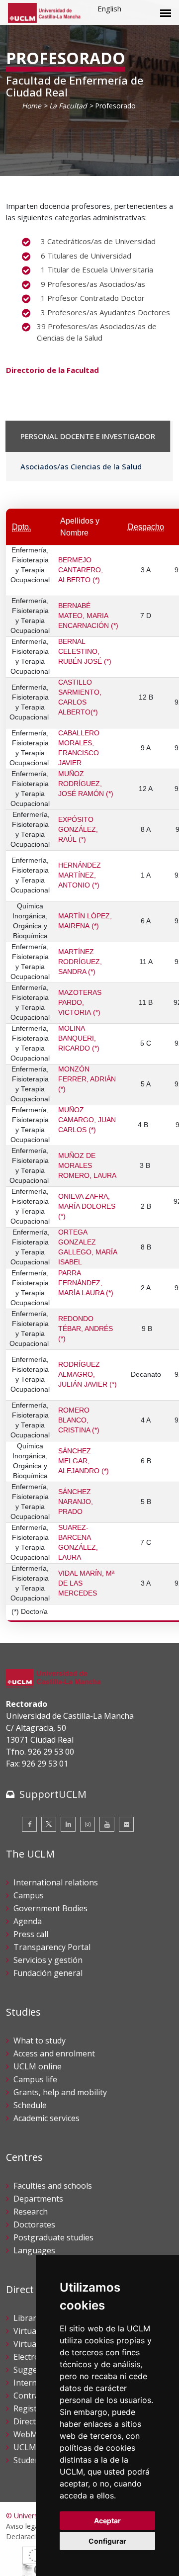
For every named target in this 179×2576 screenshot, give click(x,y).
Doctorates (34, 2224)
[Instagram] (88, 1824)
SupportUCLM (53, 1794)
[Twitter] (49, 1824)
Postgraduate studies (53, 2237)
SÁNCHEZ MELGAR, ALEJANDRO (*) (84, 1461)
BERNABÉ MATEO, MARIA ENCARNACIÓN (84, 616)
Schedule (30, 2105)
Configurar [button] (107, 2541)
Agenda (28, 1921)
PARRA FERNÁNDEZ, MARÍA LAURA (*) (86, 1283)
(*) (114, 626)
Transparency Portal (52, 1947)
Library (27, 2318)
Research (31, 2212)
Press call (31, 1934)
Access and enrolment (54, 2053)
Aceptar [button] (107, 2521)
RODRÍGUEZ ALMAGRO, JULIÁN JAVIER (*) (88, 1375)
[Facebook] (29, 1824)
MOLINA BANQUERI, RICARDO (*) (79, 1039)
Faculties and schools (53, 2186)
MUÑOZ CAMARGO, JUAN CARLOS (87, 1120)
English (109, 8)
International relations (56, 1882)
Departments (38, 2199)
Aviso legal (23, 2526)
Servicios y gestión (48, 1960)
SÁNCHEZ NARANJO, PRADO (76, 1502)
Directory (31, 2421)
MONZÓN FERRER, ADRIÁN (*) (87, 1079)
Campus (29, 1895)
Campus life (35, 2079)
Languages (34, 2250)
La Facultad (68, 106)
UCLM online (38, 2066)
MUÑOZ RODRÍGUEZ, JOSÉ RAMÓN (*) (86, 784)
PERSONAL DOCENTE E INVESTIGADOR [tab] (88, 436)
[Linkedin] (68, 1824)
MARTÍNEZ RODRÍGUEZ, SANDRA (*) (80, 962)
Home (32, 106)
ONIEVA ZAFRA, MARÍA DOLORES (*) (87, 1207)
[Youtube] (107, 1824)
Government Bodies (50, 1908)
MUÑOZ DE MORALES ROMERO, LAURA (87, 1166)
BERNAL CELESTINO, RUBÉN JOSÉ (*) (85, 652)
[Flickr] (126, 1824)
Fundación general (48, 1973)
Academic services (46, 2118)
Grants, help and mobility (60, 2092)
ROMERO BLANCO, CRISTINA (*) (79, 1421)
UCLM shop (35, 2447)
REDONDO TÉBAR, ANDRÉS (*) (86, 1329)
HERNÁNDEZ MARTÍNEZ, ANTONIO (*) (80, 876)
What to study (40, 2041)
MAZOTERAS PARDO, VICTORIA (80, 1003)
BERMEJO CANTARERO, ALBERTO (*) (81, 570)
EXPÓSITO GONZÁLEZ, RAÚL (78, 830)
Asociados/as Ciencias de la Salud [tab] (81, 466)
